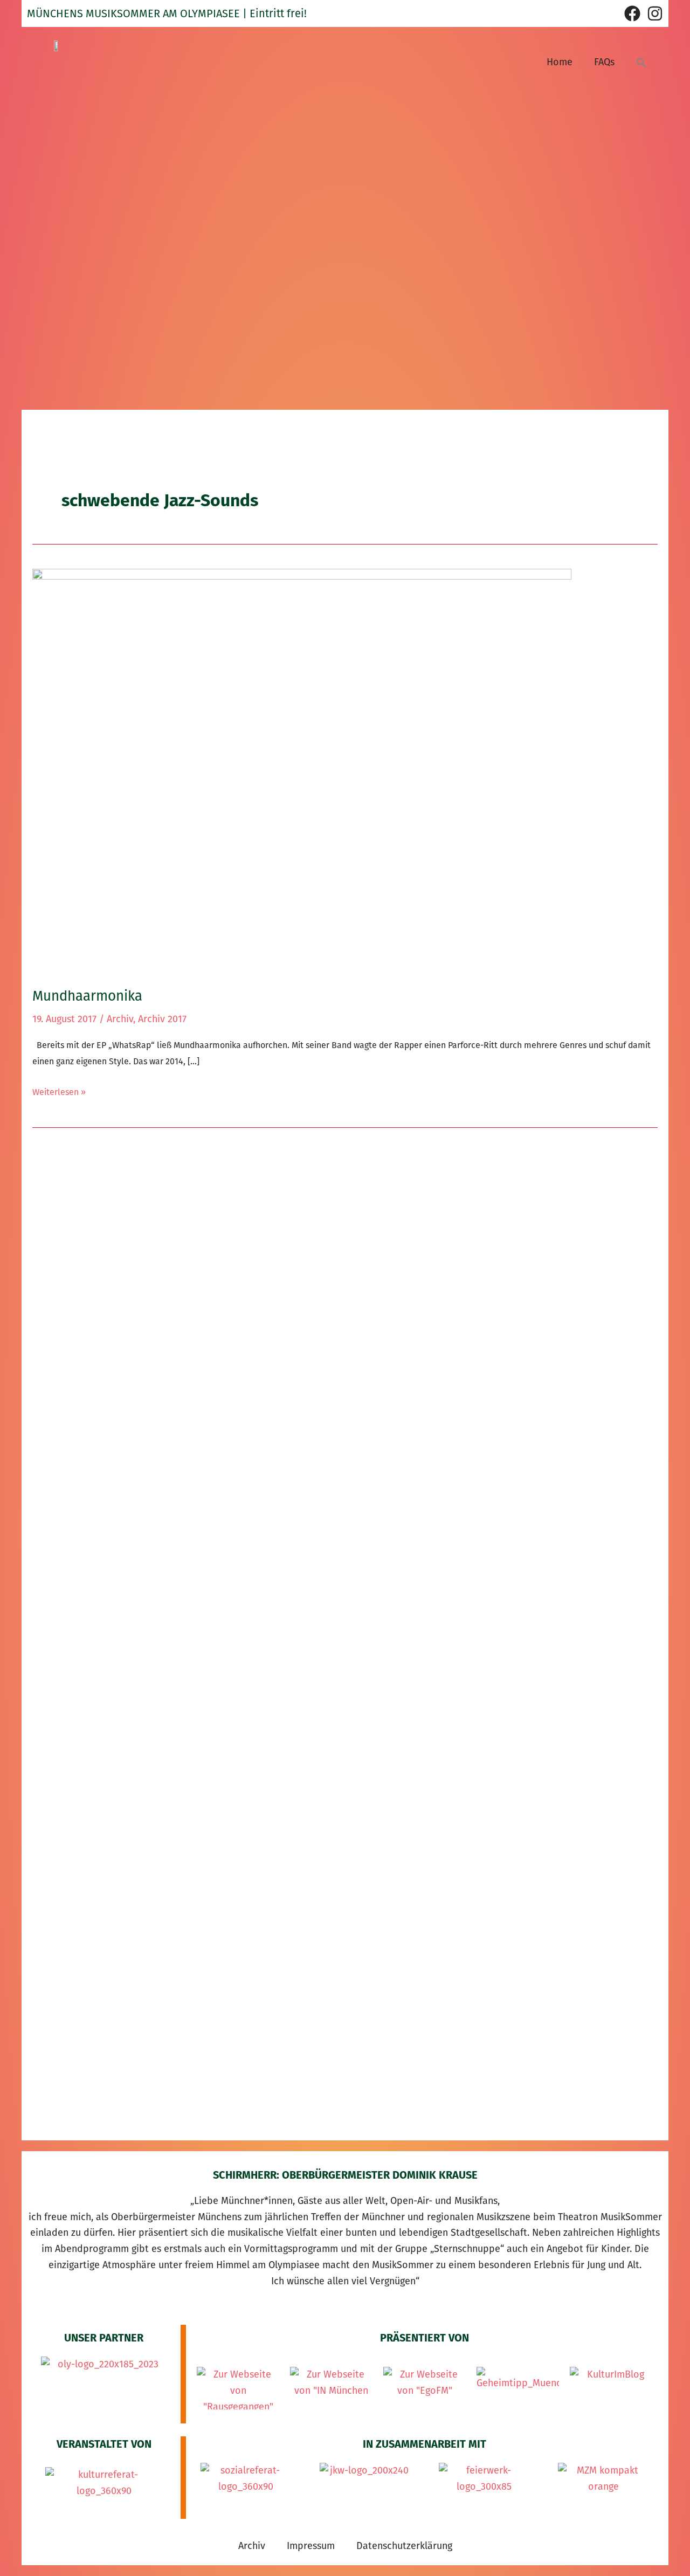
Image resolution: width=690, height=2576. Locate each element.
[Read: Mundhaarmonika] (302, 770)
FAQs (604, 62)
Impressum (311, 2546)
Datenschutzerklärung (404, 2546)
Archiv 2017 (162, 1019)
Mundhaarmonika (87, 996)
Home (560, 62)
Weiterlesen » (59, 1091)
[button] (641, 62)
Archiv (120, 1019)
